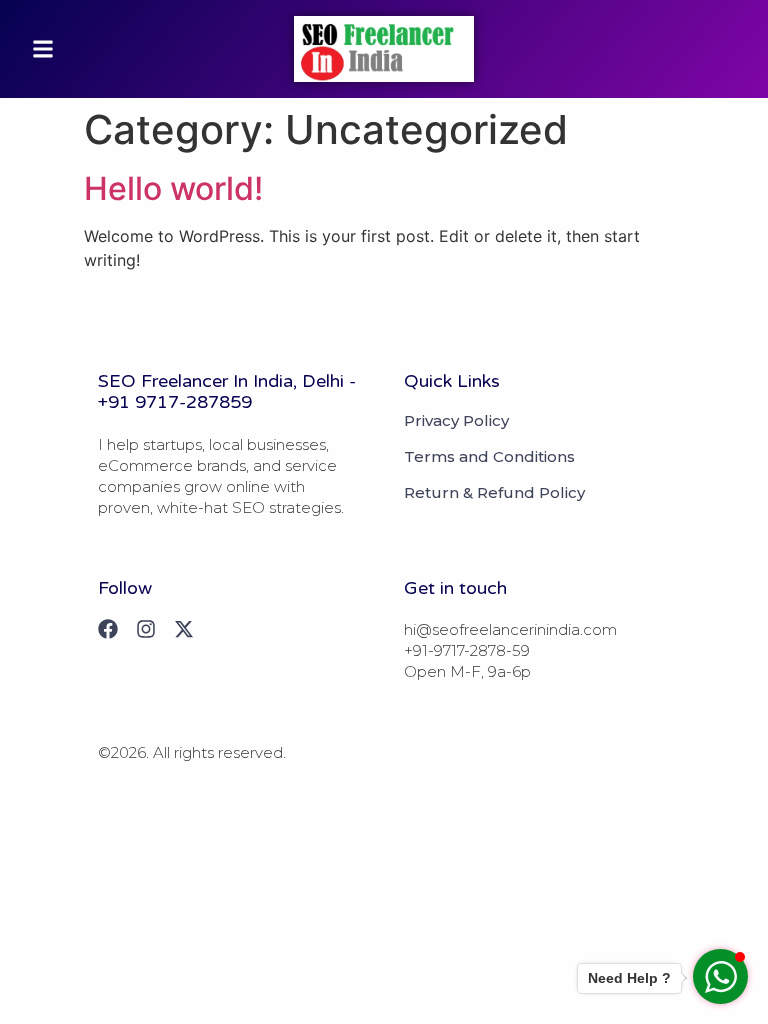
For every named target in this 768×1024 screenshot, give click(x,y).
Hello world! (173, 188)
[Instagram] (146, 629)
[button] (43, 49)
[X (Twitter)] (184, 629)
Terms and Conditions (489, 457)
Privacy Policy (456, 421)
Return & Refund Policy (494, 493)
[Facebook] (108, 629)
